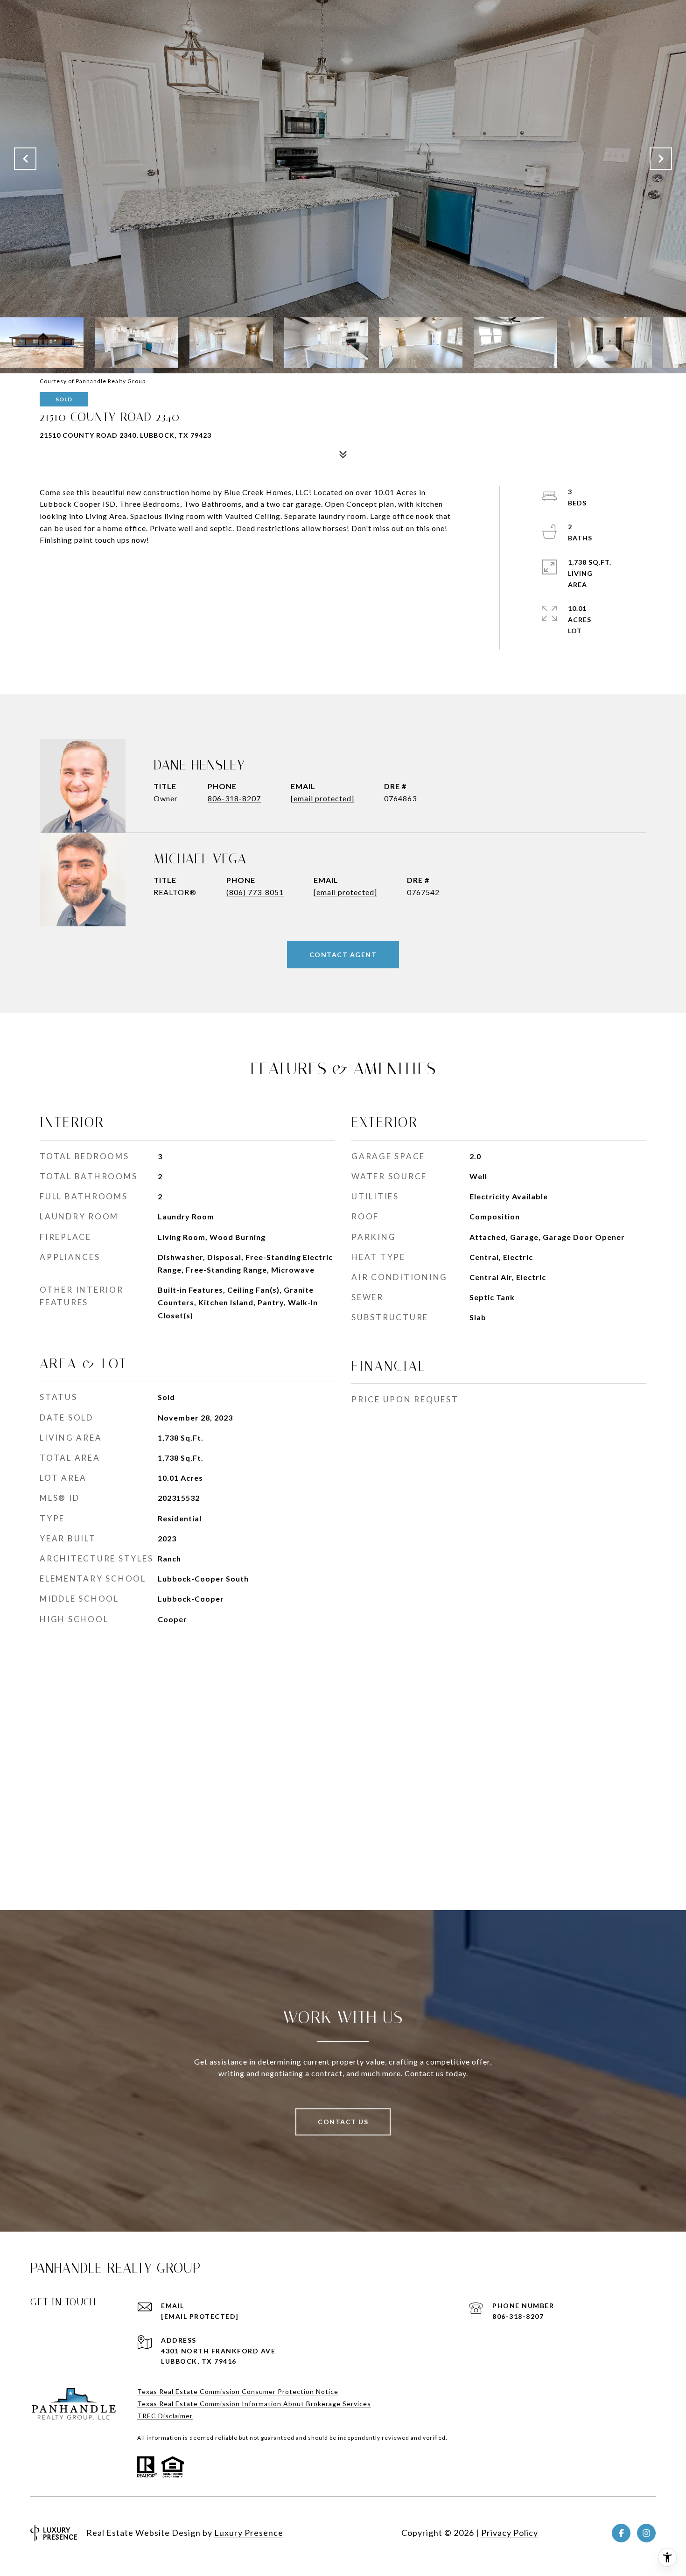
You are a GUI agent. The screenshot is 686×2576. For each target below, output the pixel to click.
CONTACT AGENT (343, 955)
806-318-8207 (234, 798)
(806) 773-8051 (255, 892)
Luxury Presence (249, 2533)
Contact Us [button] (343, 2122)
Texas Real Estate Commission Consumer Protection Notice (238, 2391)
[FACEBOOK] (621, 2533)
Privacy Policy (510, 2533)
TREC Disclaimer (165, 2416)
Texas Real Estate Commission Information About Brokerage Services (254, 2404)
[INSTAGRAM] (646, 2533)
